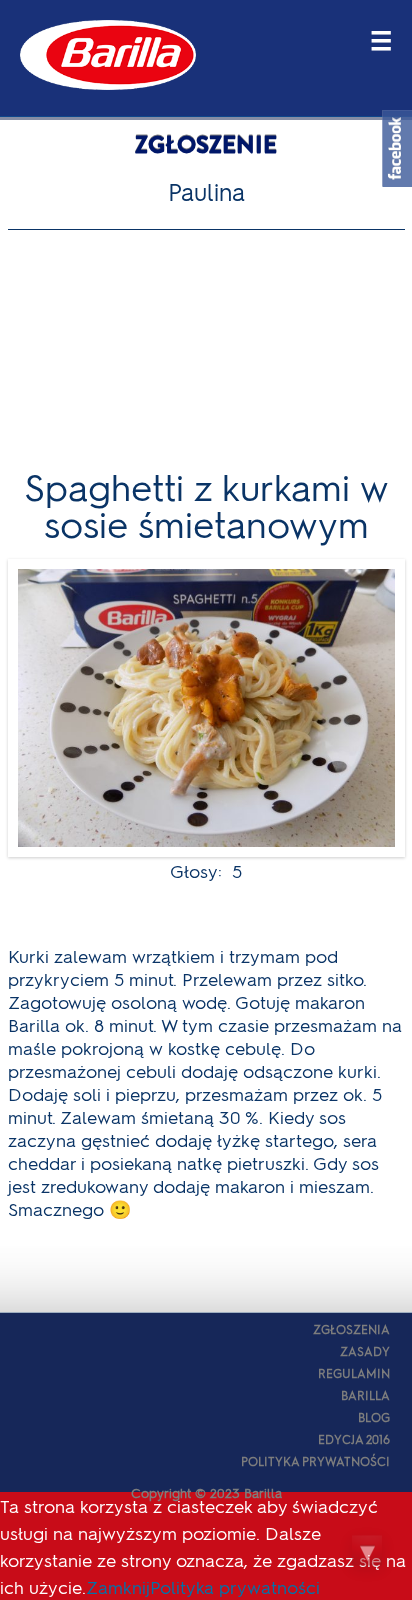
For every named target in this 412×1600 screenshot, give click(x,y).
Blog (374, 1417)
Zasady (365, 1351)
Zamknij (118, 1586)
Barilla (365, 1395)
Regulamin (354, 1373)
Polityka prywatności (315, 1461)
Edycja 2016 (354, 1439)
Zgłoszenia (351, 1329)
